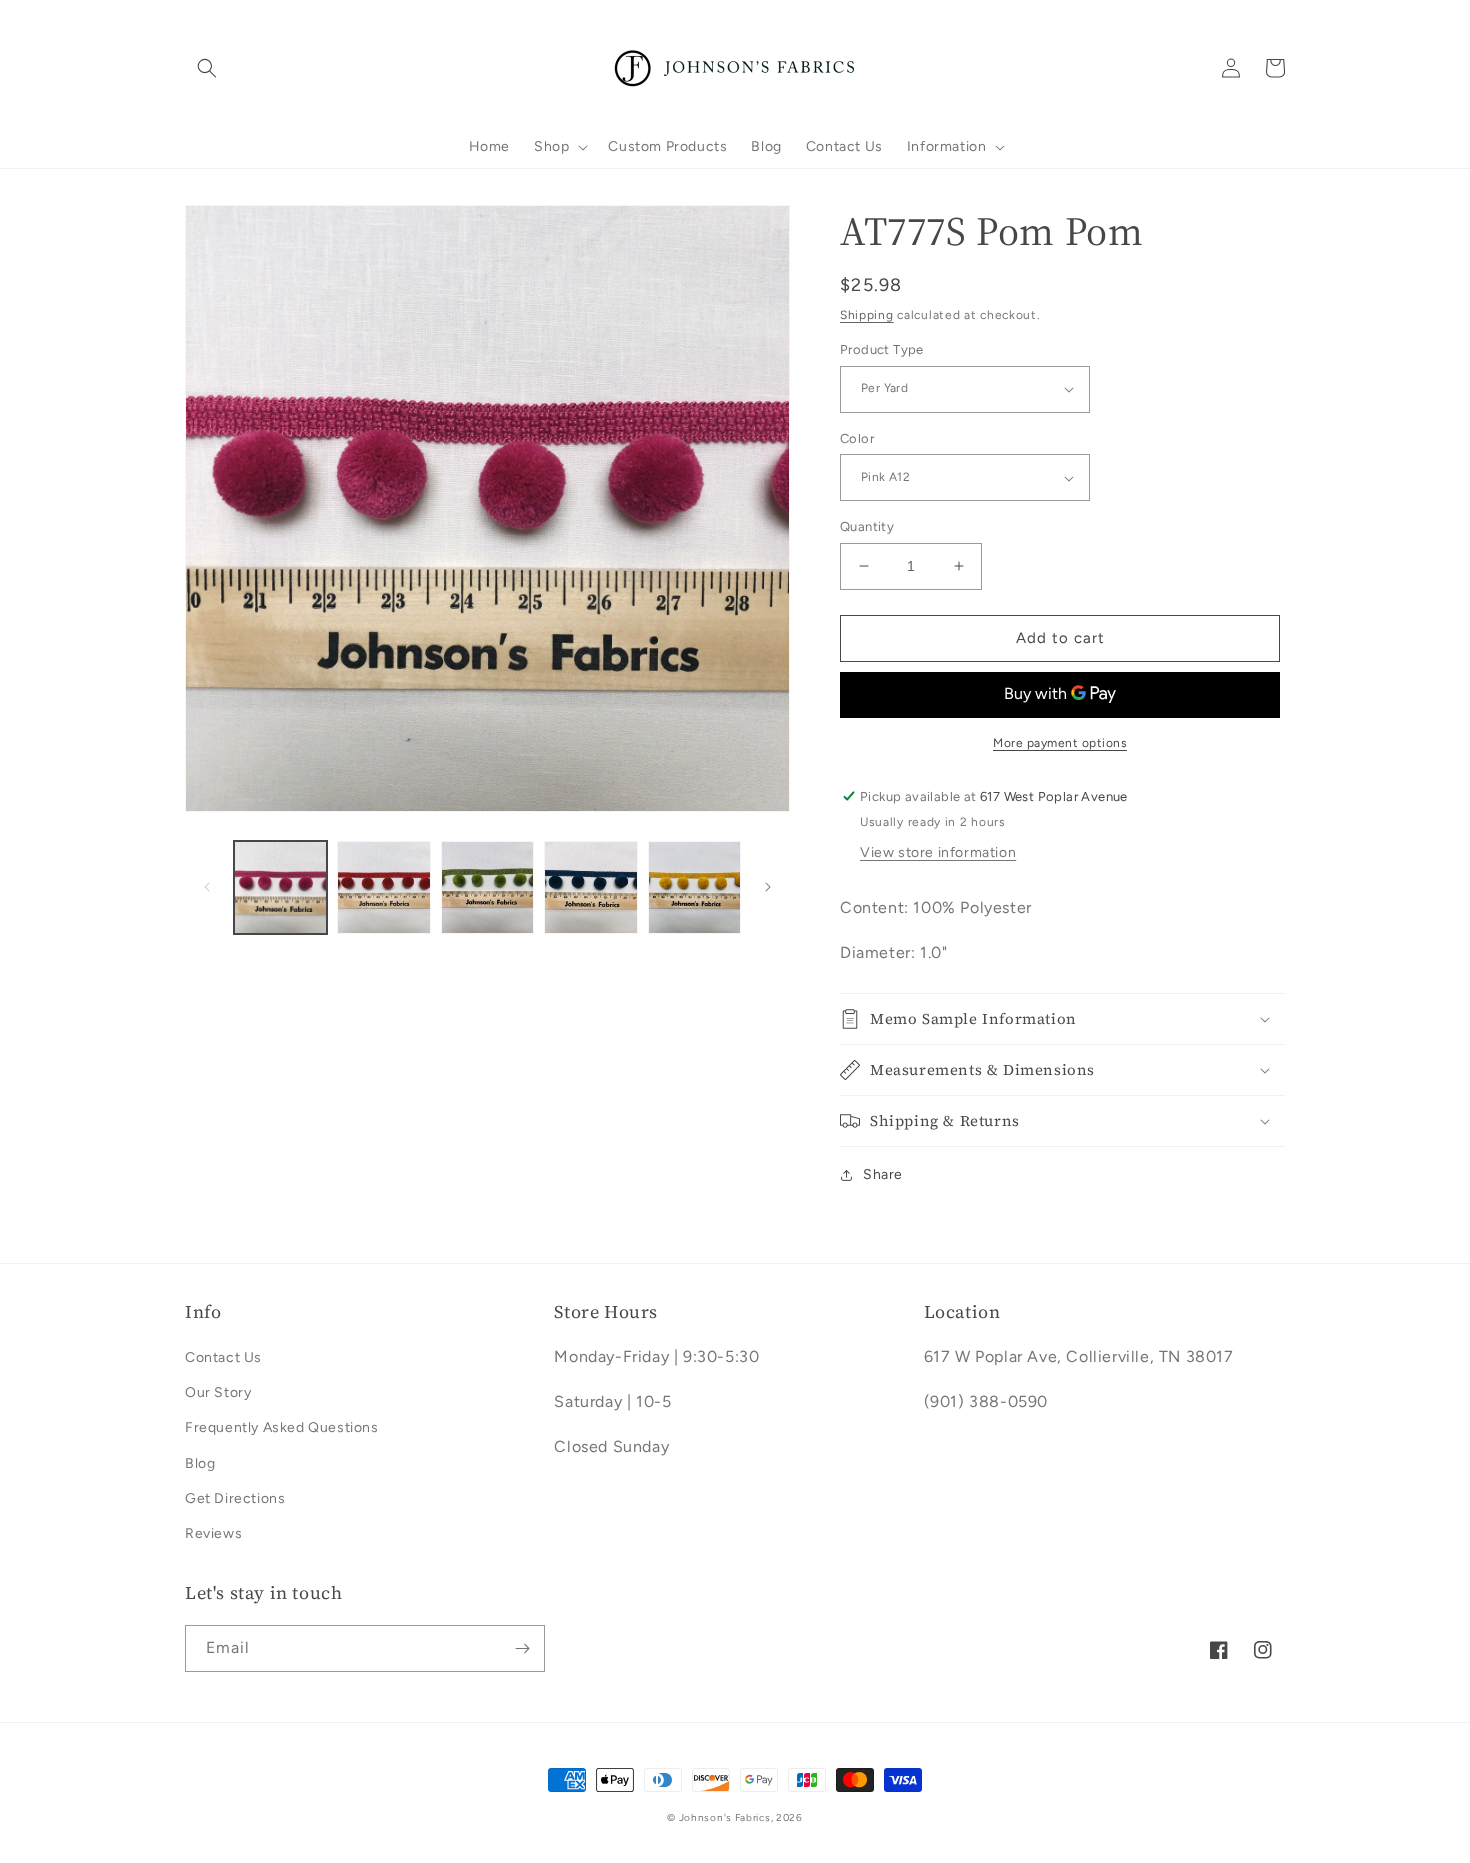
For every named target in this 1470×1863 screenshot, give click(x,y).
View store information (938, 852)
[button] (207, 68)
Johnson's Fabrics (725, 1817)
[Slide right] (768, 887)
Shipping (867, 315)
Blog (200, 1463)
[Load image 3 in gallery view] (487, 887)
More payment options (1060, 743)
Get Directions (235, 1498)
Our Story (218, 1392)
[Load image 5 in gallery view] (694, 887)
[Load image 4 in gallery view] (590, 887)
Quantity (867, 526)
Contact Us (223, 1357)
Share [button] (883, 1174)
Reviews (213, 1533)
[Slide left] (207, 887)
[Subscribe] (522, 1648)
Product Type (882, 349)
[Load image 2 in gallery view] (383, 887)
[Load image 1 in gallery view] (280, 887)
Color (857, 438)
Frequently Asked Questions (282, 1427)
